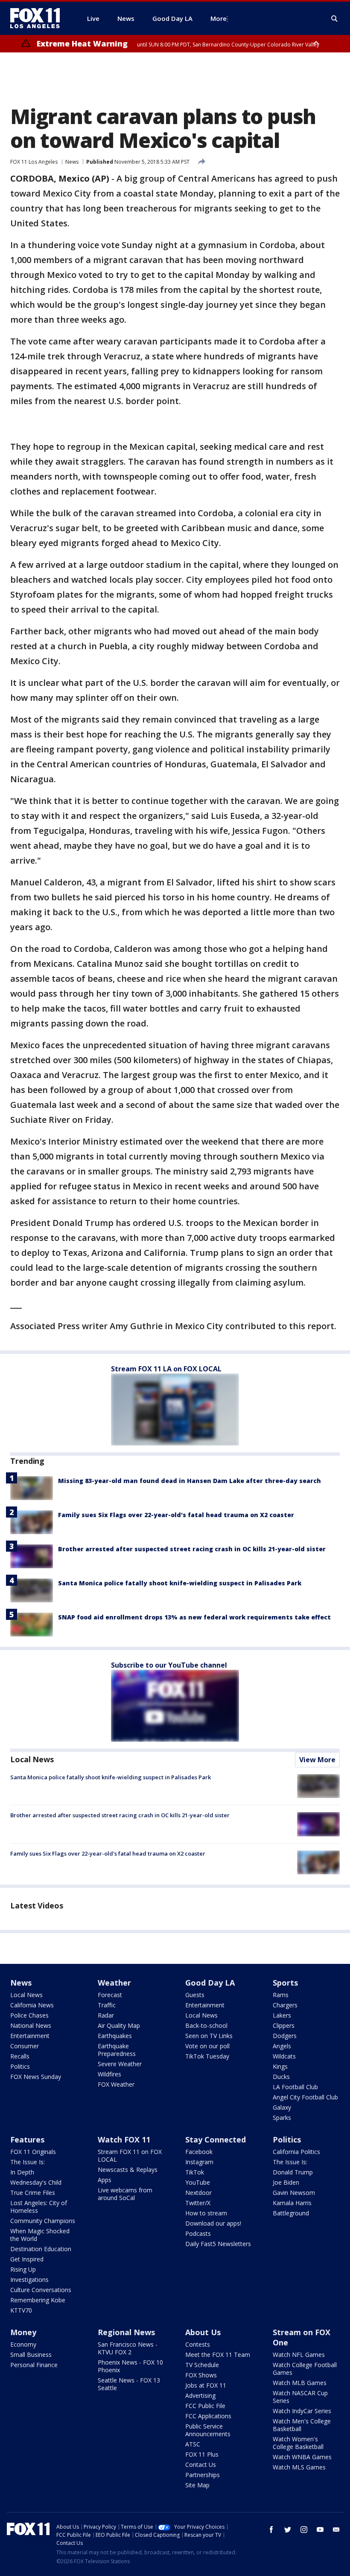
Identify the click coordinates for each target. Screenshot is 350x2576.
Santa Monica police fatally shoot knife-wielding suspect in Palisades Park (180, 1583)
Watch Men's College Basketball (302, 2425)
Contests (198, 2344)
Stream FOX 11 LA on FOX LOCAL (166, 1369)
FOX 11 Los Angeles (34, 162)
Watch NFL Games (299, 2355)
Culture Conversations (41, 2290)
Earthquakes (115, 2036)
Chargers (285, 2005)
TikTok (195, 2172)
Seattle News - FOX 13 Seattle (129, 2384)
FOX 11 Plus (202, 2454)
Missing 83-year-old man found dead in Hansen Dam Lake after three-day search (190, 1481)
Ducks (281, 2077)
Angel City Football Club (305, 2097)
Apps (105, 2180)
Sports (285, 1983)
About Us (203, 2332)
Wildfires (109, 2074)
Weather (114, 1983)
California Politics (296, 2152)
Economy (23, 2344)
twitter (288, 2530)
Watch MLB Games (300, 2383)
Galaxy (282, 2107)
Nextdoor (198, 2193)
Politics (20, 2066)
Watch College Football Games (305, 2369)
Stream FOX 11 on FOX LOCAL (130, 2155)
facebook (271, 2530)
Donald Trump (293, 2172)
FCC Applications (208, 2416)
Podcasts (198, 2233)
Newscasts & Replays (128, 2170)
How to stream (206, 2213)
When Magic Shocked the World (40, 2235)
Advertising (200, 2395)
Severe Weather (120, 2064)
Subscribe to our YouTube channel (169, 1665)
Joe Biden (286, 2182)
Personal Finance (34, 2365)
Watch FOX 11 (124, 2139)
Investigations (29, 2280)
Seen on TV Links (209, 2036)
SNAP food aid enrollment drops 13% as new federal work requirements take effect (194, 1617)
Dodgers (285, 2036)
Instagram (199, 2162)
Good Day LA (210, 1983)
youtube (320, 2530)
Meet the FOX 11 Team (218, 2355)
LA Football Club (295, 2087)
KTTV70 (21, 2310)
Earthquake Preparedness (117, 2050)
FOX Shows (201, 2375)
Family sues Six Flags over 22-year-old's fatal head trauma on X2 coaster (176, 1515)
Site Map (197, 2485)
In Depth (22, 2172)
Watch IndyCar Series (302, 2411)
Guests (195, 1995)
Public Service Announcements (208, 2430)
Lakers (282, 2015)
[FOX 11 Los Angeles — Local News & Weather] (38, 18)
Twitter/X (198, 2203)
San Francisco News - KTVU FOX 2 (128, 2348)
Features (27, 2139)
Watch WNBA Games (302, 2457)
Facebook (199, 2152)
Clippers (284, 2025)
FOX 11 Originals (33, 2152)
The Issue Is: (28, 2162)
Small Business (31, 2355)
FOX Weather (116, 2084)
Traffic (107, 2005)
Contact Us (201, 2465)
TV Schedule (202, 2365)
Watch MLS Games (299, 2467)
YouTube (198, 2182)
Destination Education (41, 2249)
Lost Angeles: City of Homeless (39, 2207)
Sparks (282, 2118)
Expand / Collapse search (335, 19)
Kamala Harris (292, 2203)
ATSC (193, 2444)
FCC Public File (205, 2406)
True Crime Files (33, 2193)
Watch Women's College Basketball (298, 2443)
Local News (32, 1759)
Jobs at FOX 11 (206, 2385)
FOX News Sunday (36, 2077)
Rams (281, 1995)
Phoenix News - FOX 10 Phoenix (130, 2366)
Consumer (25, 2046)
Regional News (126, 2332)
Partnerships (203, 2475)
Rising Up (23, 2269)
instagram (304, 2530)
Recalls (20, 2056)
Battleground (291, 2213)
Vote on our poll (207, 2046)
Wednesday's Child (36, 2182)
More (219, 18)
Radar (106, 2015)
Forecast (110, 1995)
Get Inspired (27, 2259)
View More (317, 1760)
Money (23, 2332)
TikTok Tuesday (207, 2056)
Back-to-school (206, 2025)
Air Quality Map (119, 2025)
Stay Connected (216, 2139)
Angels (282, 2046)
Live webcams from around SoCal (125, 2194)
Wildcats (284, 2056)
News (72, 162)
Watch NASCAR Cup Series (300, 2397)
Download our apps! (213, 2223)
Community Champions (43, 2221)
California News (32, 2005)
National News (31, 2025)
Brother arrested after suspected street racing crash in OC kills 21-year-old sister (192, 1549)
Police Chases (29, 2015)
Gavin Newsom (294, 2193)
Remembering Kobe (38, 2300)
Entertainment (30, 2036)
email (336, 2530)
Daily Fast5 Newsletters (218, 2244)
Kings (280, 2066)
